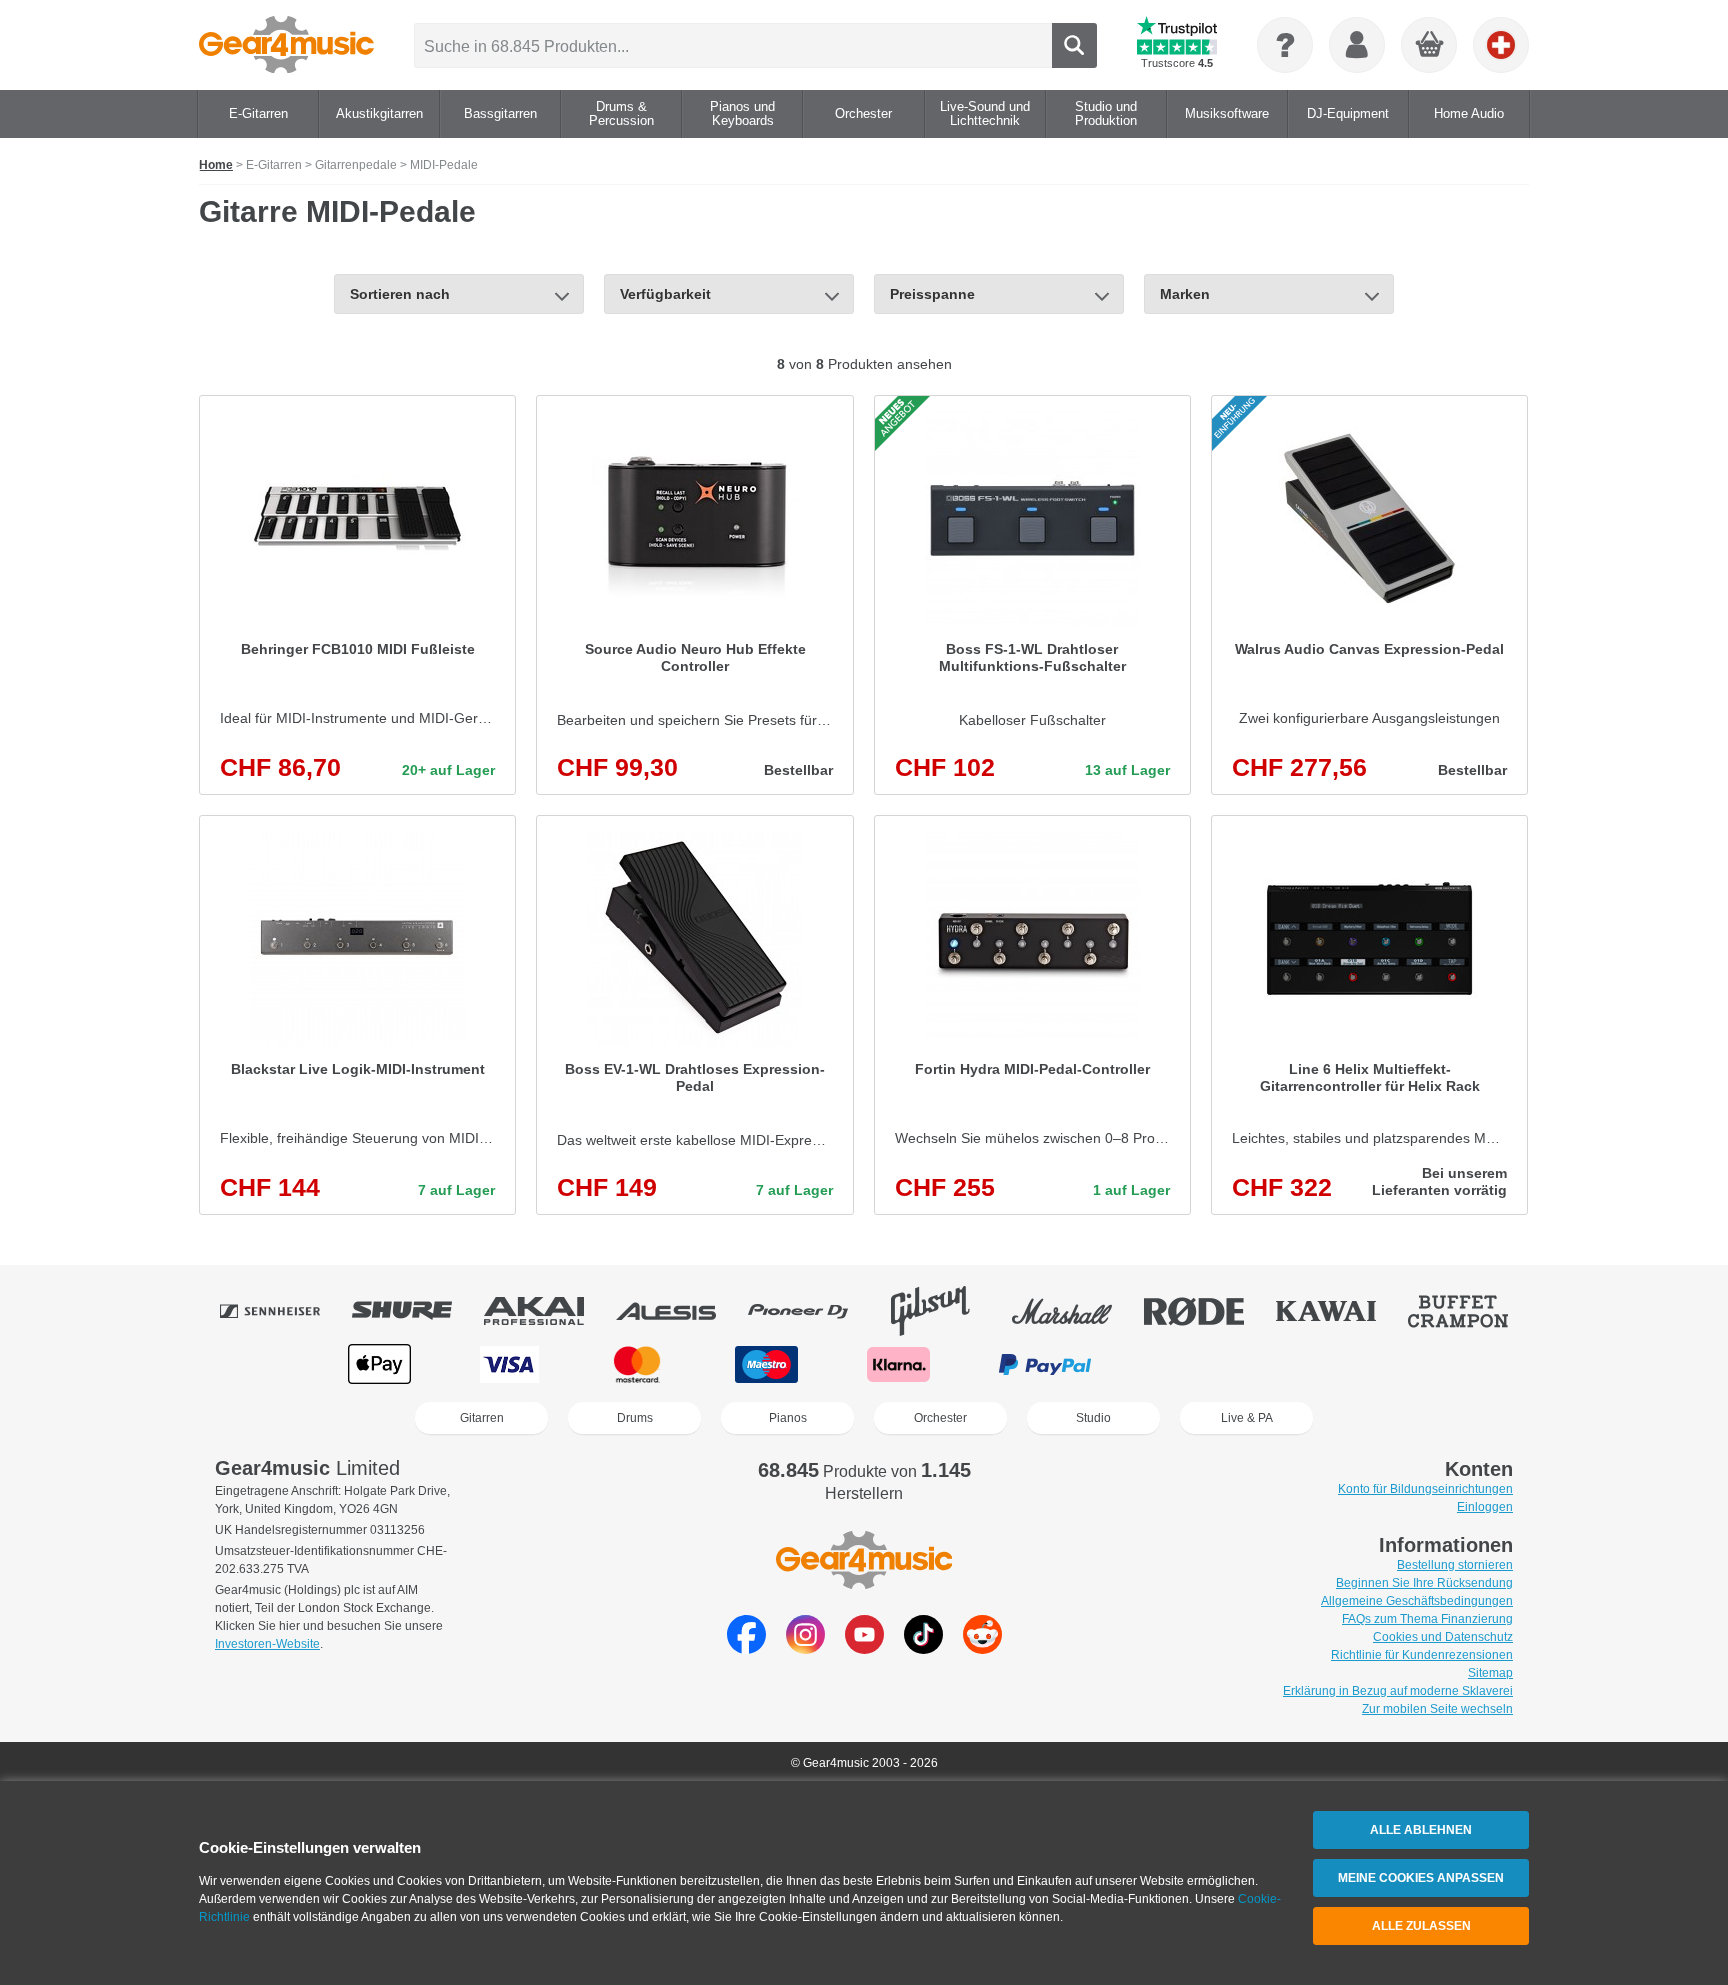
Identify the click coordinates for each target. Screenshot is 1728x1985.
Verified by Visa (1346, 1364)
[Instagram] (805, 1648)
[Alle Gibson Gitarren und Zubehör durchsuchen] (944, 1311)
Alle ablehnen (1421, 1830)
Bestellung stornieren (1455, 1565)
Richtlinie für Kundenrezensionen (1422, 1655)
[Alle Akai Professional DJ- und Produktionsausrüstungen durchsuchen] (548, 1311)
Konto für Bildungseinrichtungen (1425, 1489)
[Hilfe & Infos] (1285, 45)
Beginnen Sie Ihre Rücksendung (1424, 1583)
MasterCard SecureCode (1201, 1364)
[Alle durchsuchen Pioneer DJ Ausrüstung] (812, 1311)
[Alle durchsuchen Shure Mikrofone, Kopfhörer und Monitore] (416, 1311)
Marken (1185, 294)
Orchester (940, 1418)
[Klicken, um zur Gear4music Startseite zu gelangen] (286, 45)
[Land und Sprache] (1501, 45)
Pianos (788, 1418)
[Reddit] (982, 1648)
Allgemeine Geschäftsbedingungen (1417, 1601)
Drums (635, 1418)
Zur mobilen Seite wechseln (1437, 1709)
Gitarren (482, 1418)
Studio (1093, 1418)
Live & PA (1247, 1418)
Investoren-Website (267, 1644)
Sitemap (1490, 1673)
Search (1074, 45)
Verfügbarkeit (665, 294)
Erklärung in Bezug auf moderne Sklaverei (1398, 1691)
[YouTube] (864, 1648)
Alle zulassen (1421, 1926)
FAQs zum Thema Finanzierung (1427, 1619)
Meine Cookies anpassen (1421, 1878)
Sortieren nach (400, 294)
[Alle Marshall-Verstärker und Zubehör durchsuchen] (1076, 1311)
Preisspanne (932, 294)
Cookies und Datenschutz (1443, 1637)
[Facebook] (746, 1648)
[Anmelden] (1357, 45)
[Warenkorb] (1430, 46)
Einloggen (1485, 1507)
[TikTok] (923, 1648)
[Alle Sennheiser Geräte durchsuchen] (284, 1311)
